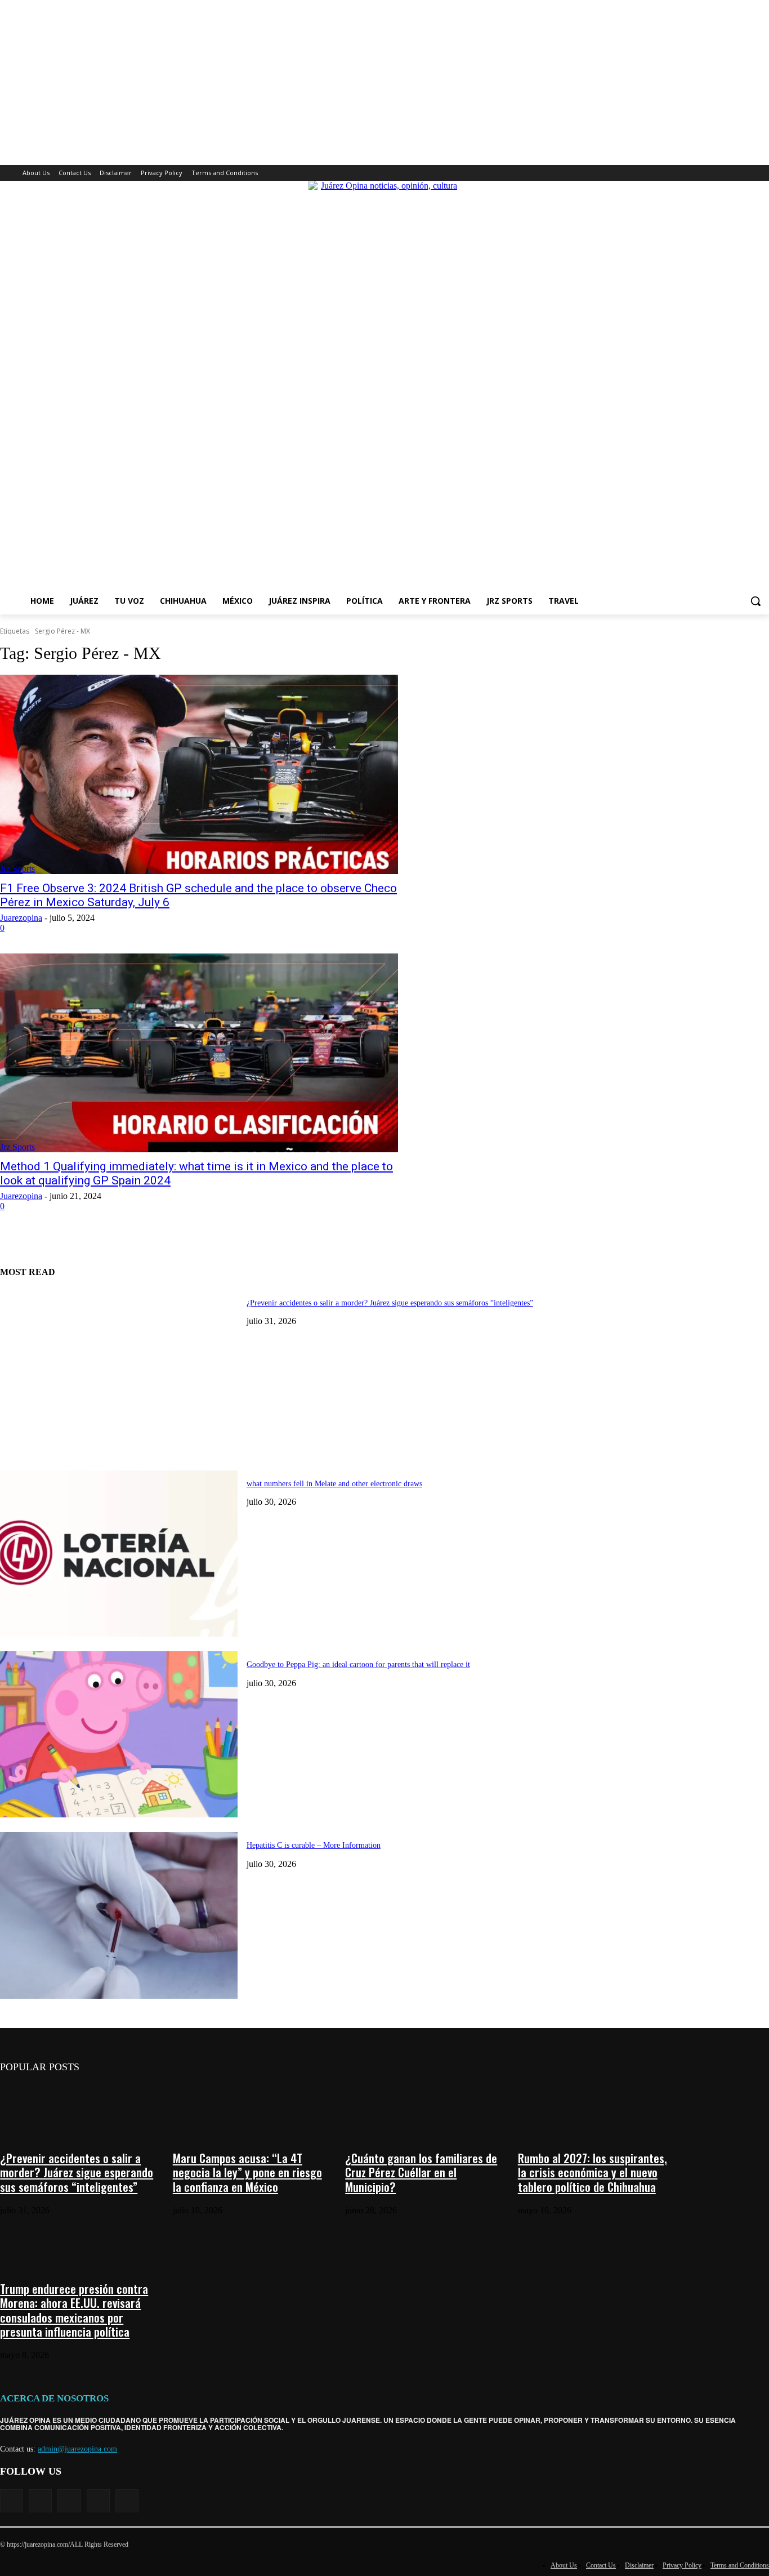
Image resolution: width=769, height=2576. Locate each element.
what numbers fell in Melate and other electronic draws (334, 1484)
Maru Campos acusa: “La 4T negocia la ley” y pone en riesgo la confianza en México (247, 2172)
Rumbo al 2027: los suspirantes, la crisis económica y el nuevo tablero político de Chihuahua (593, 2172)
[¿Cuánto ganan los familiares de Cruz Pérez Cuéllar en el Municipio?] (424, 2109)
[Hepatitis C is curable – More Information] (119, 1915)
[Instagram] (716, 173)
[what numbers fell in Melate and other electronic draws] (119, 1554)
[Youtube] (763, 173)
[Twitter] (732, 173)
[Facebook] (700, 173)
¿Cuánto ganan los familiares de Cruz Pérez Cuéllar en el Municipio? (421, 2172)
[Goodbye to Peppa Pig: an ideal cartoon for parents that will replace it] (119, 1734)
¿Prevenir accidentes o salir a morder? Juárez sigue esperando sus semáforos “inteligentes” (390, 1303)
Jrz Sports (17, 869)
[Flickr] (69, 2501)
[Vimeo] (747, 173)
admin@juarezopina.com (77, 2449)
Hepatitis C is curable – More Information (314, 1845)
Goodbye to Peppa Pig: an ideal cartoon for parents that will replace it (358, 1664)
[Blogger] (12, 2501)
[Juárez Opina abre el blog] (384, 384)
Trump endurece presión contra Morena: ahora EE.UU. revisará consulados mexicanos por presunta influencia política (74, 2310)
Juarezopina (21, 918)
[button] (755, 601)
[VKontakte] (127, 2501)
